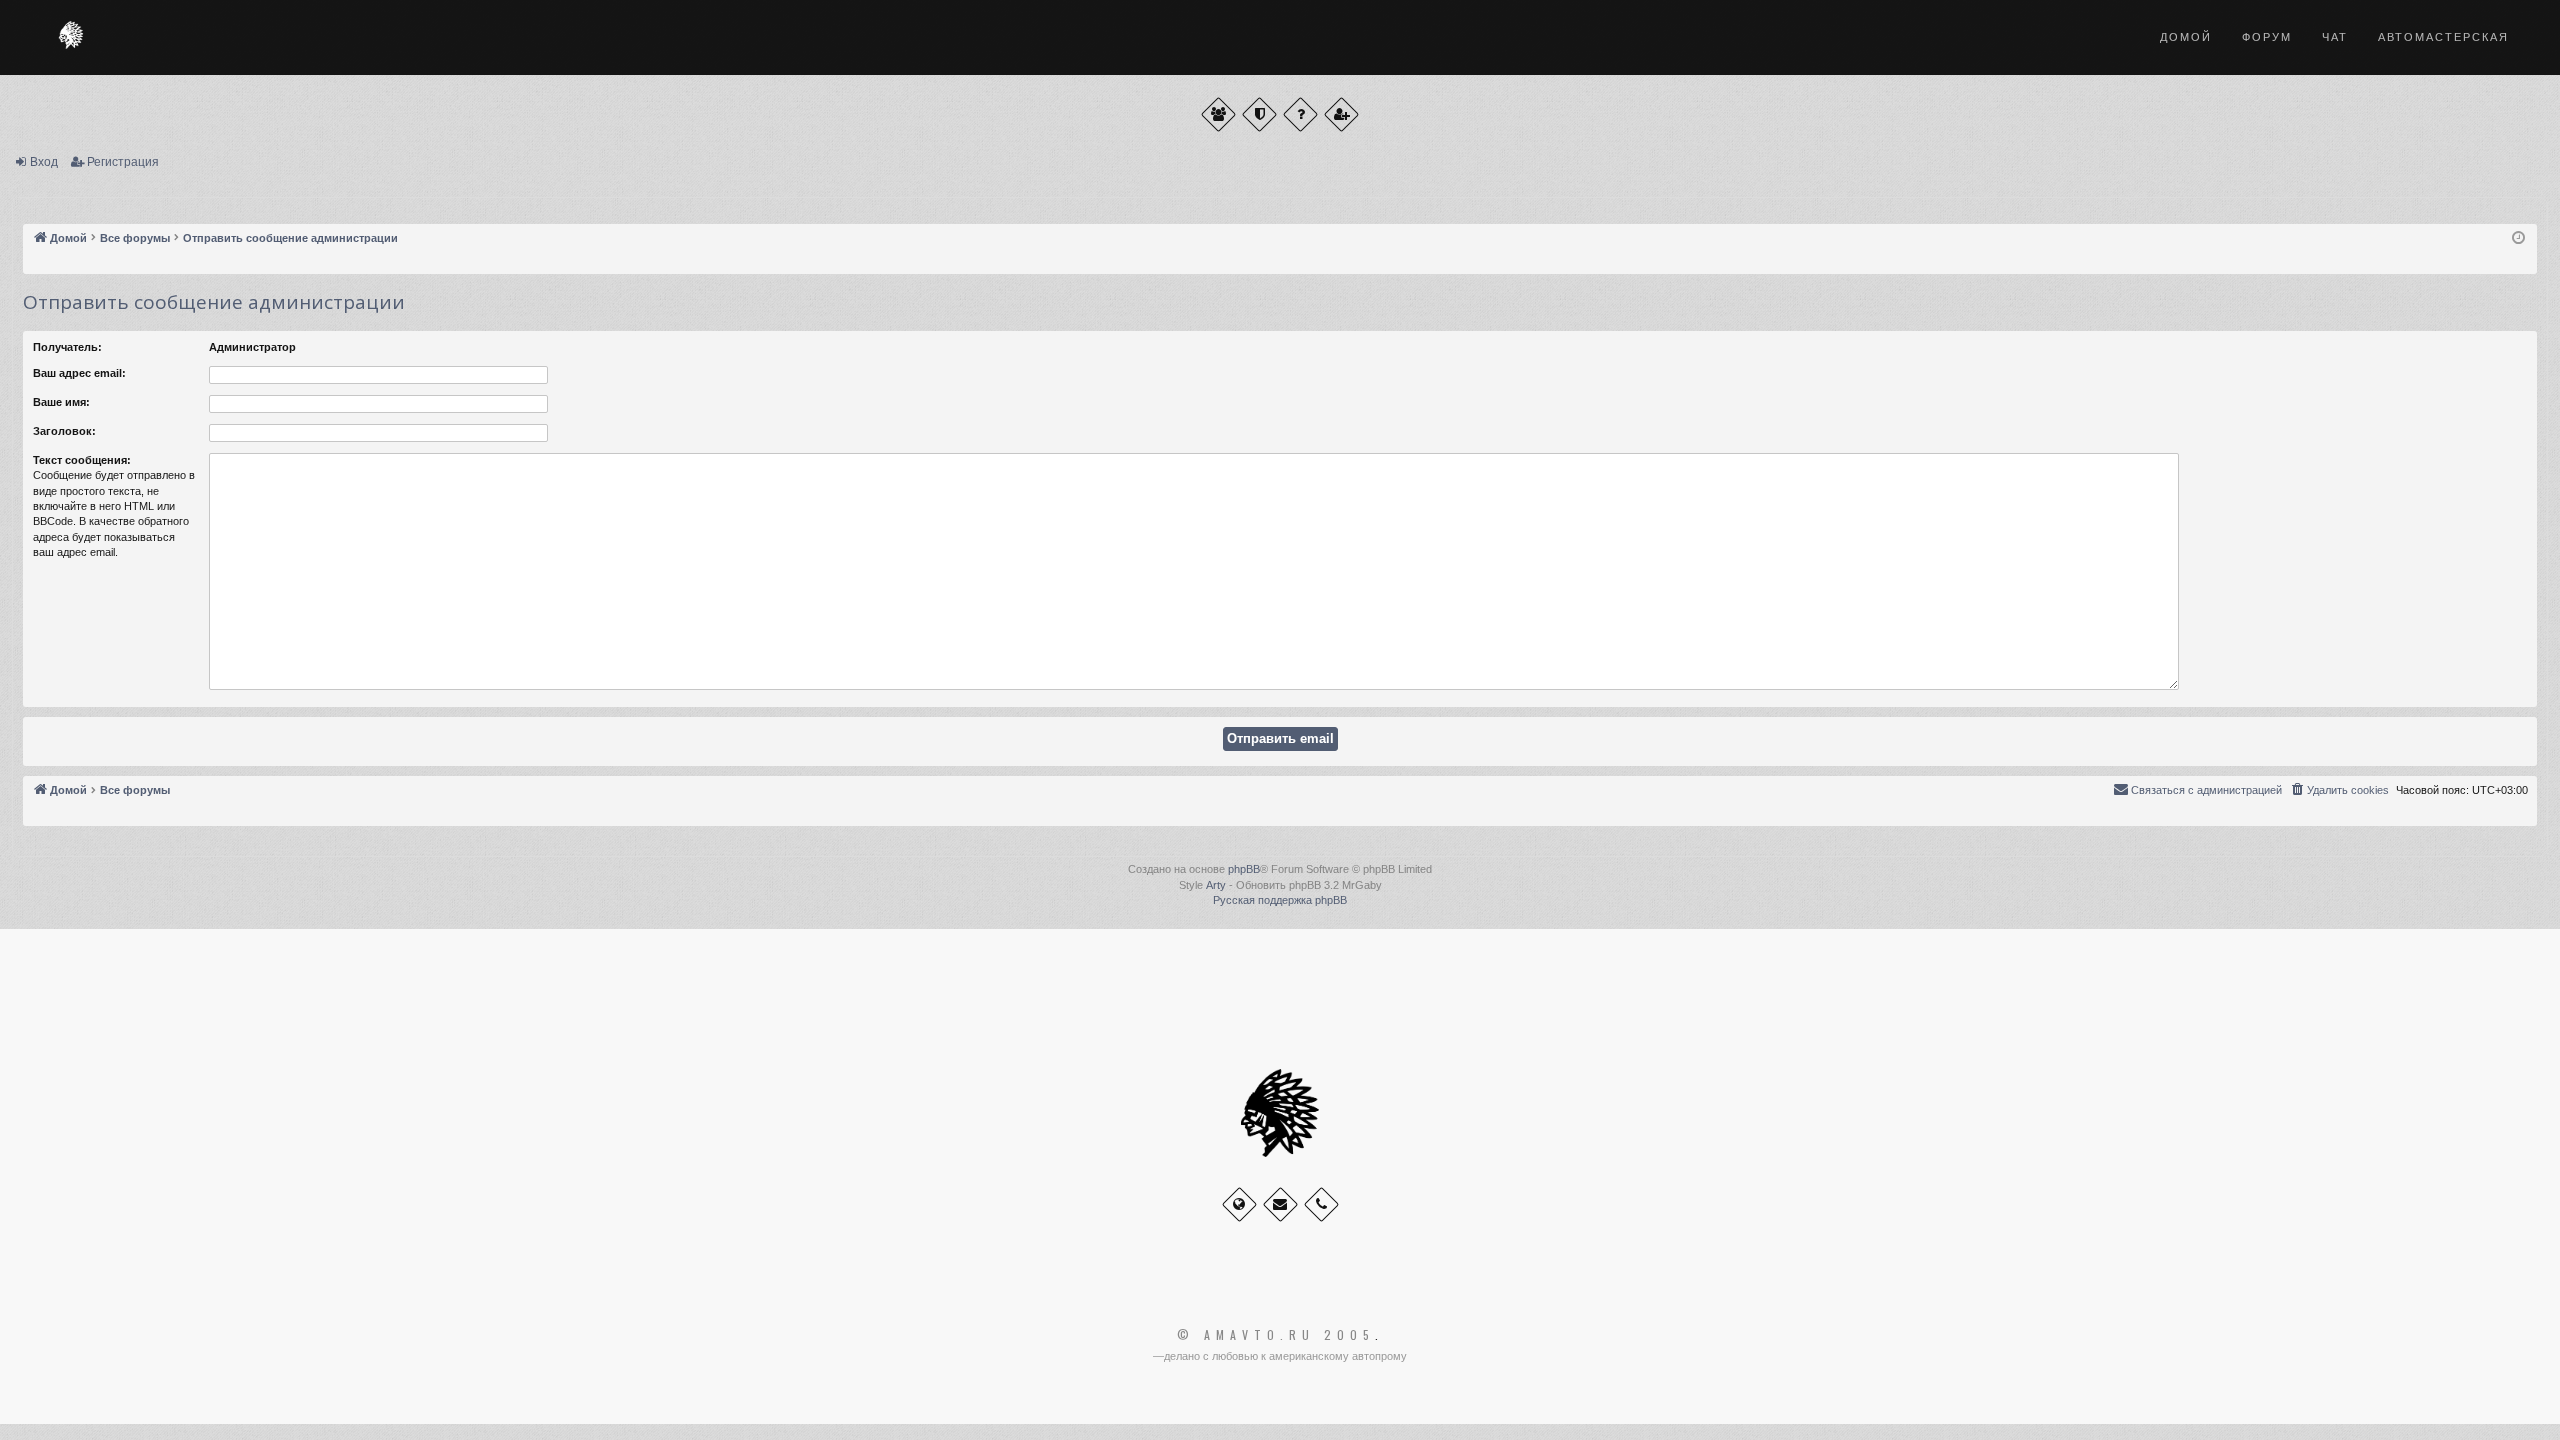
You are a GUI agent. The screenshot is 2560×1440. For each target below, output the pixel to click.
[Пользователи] (1218, 114)
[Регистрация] (1341, 114)
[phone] (1321, 1204)
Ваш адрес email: (79, 373)
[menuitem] (2339, 790)
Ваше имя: (61, 402)
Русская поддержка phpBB (1280, 900)
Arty (1216, 885)
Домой (2186, 37)
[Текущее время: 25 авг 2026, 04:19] (2518, 238)
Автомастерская (2443, 37)
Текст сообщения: (82, 460)
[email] (1280, 1204)
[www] (1239, 1204)
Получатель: (67, 347)
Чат (2335, 37)
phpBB (1244, 869)
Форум (2267, 37)
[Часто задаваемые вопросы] (1300, 114)
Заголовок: (64, 431)
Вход (44, 162)
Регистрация (123, 162)
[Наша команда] (1259, 114)
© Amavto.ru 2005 (1276, 1335)
